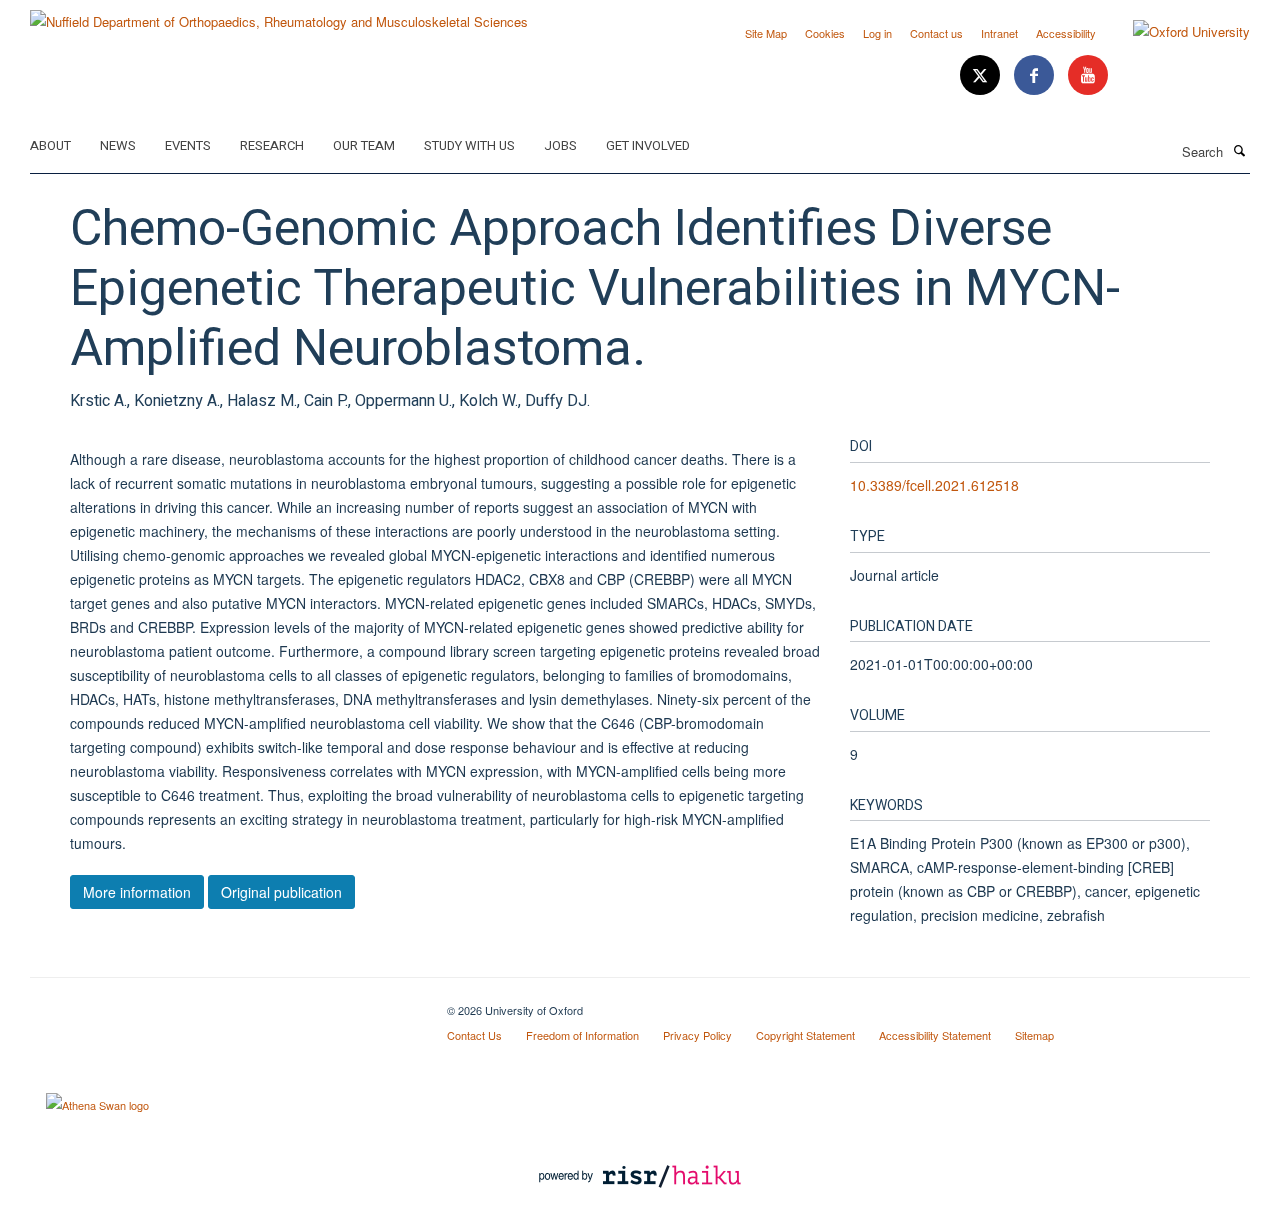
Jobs (560, 145)
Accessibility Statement (935, 1035)
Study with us (469, 145)
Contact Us (474, 1035)
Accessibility (1066, 33)
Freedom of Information (582, 1035)
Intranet (999, 33)
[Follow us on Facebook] (1036, 75)
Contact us (936, 33)
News (118, 145)
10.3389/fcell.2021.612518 (934, 485)
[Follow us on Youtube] (1088, 75)
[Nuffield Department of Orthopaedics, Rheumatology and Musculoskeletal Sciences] (279, 14)
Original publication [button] (281, 892)
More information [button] (137, 892)
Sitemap (1034, 1035)
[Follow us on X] (982, 75)
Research (272, 145)
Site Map (766, 33)
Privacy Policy (697, 1035)
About (50, 145)
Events (188, 145)
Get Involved (648, 145)
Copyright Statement (805, 1035)
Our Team (364, 145)
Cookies (825, 33)
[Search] (1239, 150)
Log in (877, 33)
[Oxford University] (1176, 32)
